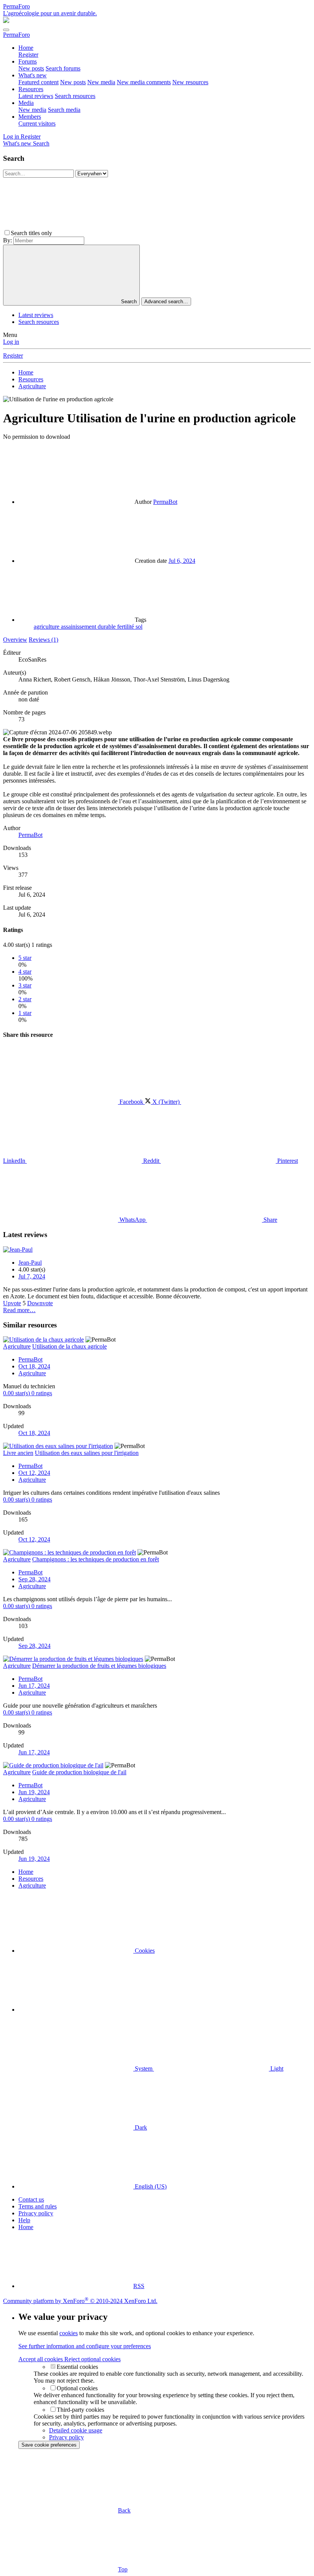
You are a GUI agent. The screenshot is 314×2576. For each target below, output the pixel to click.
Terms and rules (38, 2206)
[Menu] (6, 30)
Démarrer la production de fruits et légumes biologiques (99, 1666)
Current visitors (37, 123)
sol (139, 627)
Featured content (38, 82)
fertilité (126, 627)
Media (26, 103)
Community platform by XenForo (80, 2301)
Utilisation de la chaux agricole (70, 1346)
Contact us (31, 2199)
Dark (140, 2127)
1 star (25, 1013)
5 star (25, 958)
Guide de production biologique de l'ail (79, 1772)
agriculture (47, 627)
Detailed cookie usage (76, 2430)
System (144, 2068)
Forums (28, 61)
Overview (15, 640)
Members (30, 117)
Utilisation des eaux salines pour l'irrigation (87, 1453)
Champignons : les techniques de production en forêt (96, 1559)
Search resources (75, 96)
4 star (25, 972)
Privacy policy (36, 2213)
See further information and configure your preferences (85, 2346)
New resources (190, 82)
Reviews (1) (43, 640)
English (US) (150, 2186)
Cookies (144, 1951)
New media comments (144, 82)
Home (26, 48)
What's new (33, 75)
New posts (31, 68)
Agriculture (32, 1373)
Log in (11, 342)
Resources (31, 89)
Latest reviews (36, 96)
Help (24, 2220)
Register (28, 55)
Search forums (63, 68)
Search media (64, 110)
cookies (69, 2333)
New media (101, 82)
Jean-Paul (30, 1263)
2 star (25, 999)
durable (107, 627)
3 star (25, 985)
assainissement (79, 627)
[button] (111, 233)
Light (276, 2068)
